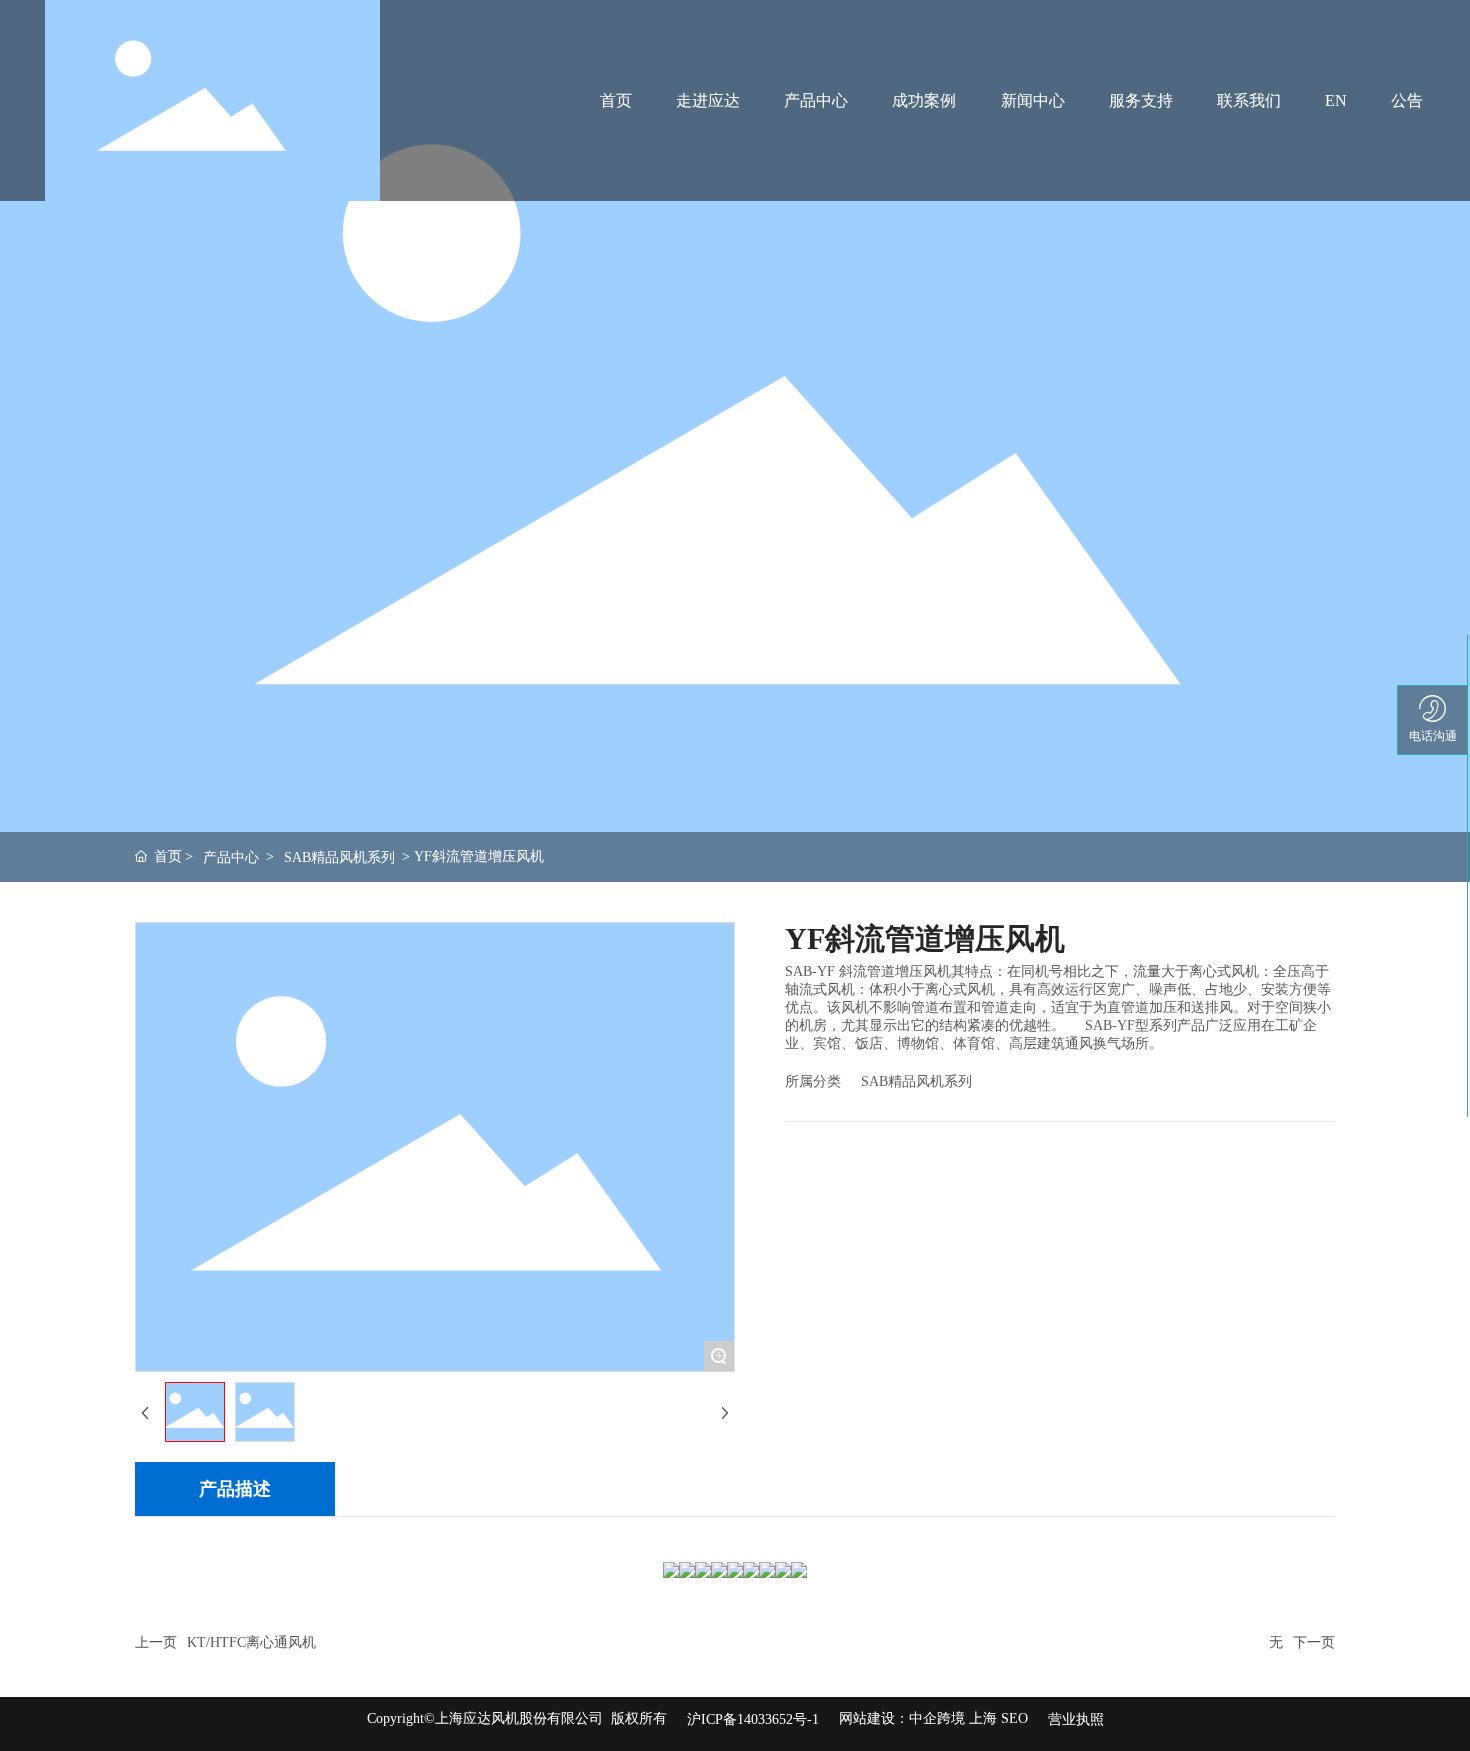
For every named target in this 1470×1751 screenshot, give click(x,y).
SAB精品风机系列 (339, 857)
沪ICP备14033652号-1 (753, 1719)
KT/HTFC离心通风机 (251, 1642)
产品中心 (231, 857)
